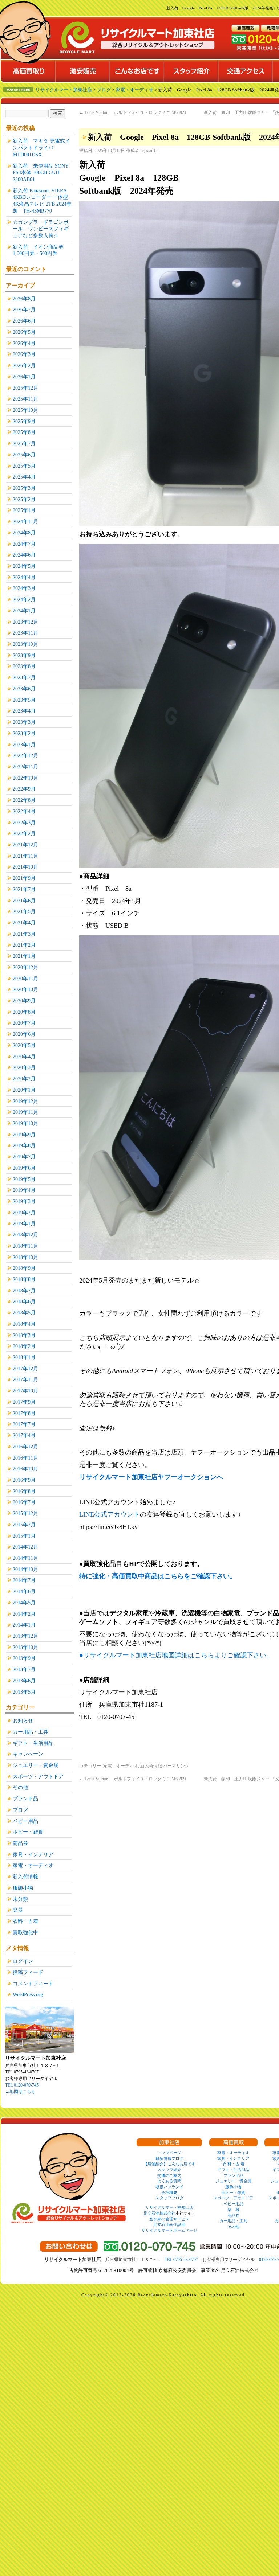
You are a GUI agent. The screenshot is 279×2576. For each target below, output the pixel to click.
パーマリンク (176, 1766)
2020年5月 (24, 1045)
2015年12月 (25, 1513)
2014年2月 (24, 1614)
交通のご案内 (169, 2175)
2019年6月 (24, 1168)
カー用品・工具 (31, 1732)
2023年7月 (24, 677)
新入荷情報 (151, 1766)
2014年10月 (25, 1569)
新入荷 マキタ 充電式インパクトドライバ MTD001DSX (41, 147)
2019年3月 (24, 1201)
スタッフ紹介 (169, 2170)
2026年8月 (24, 299)
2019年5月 (24, 1179)
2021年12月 (25, 845)
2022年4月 (24, 811)
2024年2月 (24, 599)
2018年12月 (25, 1235)
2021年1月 (24, 956)
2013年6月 (24, 1681)
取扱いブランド (169, 2187)
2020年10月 (25, 989)
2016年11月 (25, 1458)
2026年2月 (24, 365)
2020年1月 (24, 1090)
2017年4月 (24, 1435)
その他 (20, 1787)
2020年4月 (24, 1057)
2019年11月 (25, 1112)
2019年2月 (24, 1213)
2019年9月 (24, 1135)
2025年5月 (24, 466)
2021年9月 (24, 878)
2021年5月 (24, 911)
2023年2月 (24, 733)
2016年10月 (25, 1469)
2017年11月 (25, 1379)
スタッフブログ (169, 2198)
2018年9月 (24, 1268)
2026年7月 (24, 309)
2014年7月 (24, 1580)
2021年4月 (24, 923)
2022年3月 (24, 823)
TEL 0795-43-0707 (181, 2260)
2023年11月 (25, 633)
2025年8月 (24, 432)
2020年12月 (25, 967)
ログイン (23, 1961)
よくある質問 (169, 2181)
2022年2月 (24, 833)
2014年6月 (24, 1591)
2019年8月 (24, 1145)
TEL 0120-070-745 (22, 2085)
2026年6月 (24, 321)
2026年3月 (24, 354)
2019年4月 (24, 1190)
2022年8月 (24, 800)
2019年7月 (24, 1157)
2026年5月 (24, 332)
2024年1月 (24, 611)
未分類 (20, 1899)
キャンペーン (28, 1754)
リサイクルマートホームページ (169, 2230)
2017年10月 (25, 1391)
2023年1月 (24, 745)
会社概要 (169, 2193)
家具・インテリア (33, 1854)
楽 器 (233, 2210)
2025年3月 (24, 488)
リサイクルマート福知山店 (169, 2207)
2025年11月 (25, 399)
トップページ (169, 2153)
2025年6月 (24, 455)
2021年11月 (25, 856)
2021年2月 (24, 945)
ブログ (20, 1810)
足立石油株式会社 (159, 2213)
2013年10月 (25, 1647)
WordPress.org (28, 1994)
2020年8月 (24, 1012)
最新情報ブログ (169, 2158)
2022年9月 (24, 789)
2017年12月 (25, 1369)
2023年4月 (24, 711)
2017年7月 (24, 1424)
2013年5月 (24, 1692)
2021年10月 (25, 867)
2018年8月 (24, 1279)
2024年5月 (24, 566)
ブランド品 (25, 1798)
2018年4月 (24, 1324)
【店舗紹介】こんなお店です (169, 2164)
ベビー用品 (25, 1821)
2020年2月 (24, 1079)
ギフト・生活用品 (33, 1743)
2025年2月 (24, 499)
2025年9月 (24, 421)
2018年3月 (24, 1335)
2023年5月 (24, 700)
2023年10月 (25, 644)
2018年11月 (25, 1246)
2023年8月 (24, 666)
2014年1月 (24, 1625)
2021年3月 (24, 934)
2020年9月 (24, 1001)
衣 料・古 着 (233, 2164)
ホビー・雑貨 (28, 1832)
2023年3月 (24, 722)
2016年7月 (24, 1502)
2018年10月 (25, 1257)
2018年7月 (24, 1291)
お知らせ (23, 1720)
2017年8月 (24, 1413)
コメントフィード (33, 1984)
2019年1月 (24, 1223)
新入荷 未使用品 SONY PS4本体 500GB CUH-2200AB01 (41, 173)
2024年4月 (24, 577)
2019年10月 (25, 1123)
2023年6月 (24, 689)
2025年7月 (24, 443)
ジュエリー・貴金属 (36, 1765)
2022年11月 (25, 767)
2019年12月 (25, 1101)
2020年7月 (24, 1023)
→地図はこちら (20, 2092)
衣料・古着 (25, 1921)
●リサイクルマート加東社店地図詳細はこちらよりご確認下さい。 (176, 1655)
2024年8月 (24, 533)
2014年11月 (25, 1558)
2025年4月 (24, 477)
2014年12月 (25, 1547)
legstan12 (149, 151)
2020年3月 (24, 1067)
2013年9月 (24, 1658)
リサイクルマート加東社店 (64, 90)
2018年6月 (24, 1301)
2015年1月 (24, 1536)
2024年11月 (25, 521)
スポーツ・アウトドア (38, 1776)
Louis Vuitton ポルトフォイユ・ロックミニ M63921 (133, 112)
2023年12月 (25, 622)
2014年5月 (24, 1603)
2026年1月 (24, 377)
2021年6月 (24, 901)
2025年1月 (24, 510)
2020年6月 (24, 1034)
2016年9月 (24, 1480)
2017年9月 (24, 1402)
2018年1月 (24, 1357)
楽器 (18, 1910)
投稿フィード (28, 1972)
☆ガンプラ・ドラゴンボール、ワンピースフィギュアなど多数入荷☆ (41, 229)
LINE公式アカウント (110, 1514)
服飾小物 (23, 1888)
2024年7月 (24, 544)
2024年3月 (24, 588)
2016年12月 (25, 1447)
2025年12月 (25, 388)
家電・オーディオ (121, 1766)
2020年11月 (25, 979)
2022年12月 (25, 755)
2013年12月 (25, 1636)
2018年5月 (24, 1313)
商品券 (20, 1843)
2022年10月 (25, 778)
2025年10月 (25, 410)
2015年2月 (24, 1525)
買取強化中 (25, 1932)
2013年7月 (24, 1669)
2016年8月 (24, 1491)
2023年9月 (24, 655)
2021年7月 (24, 889)
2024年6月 (24, 555)
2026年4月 (24, 343)
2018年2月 (24, 1346)
